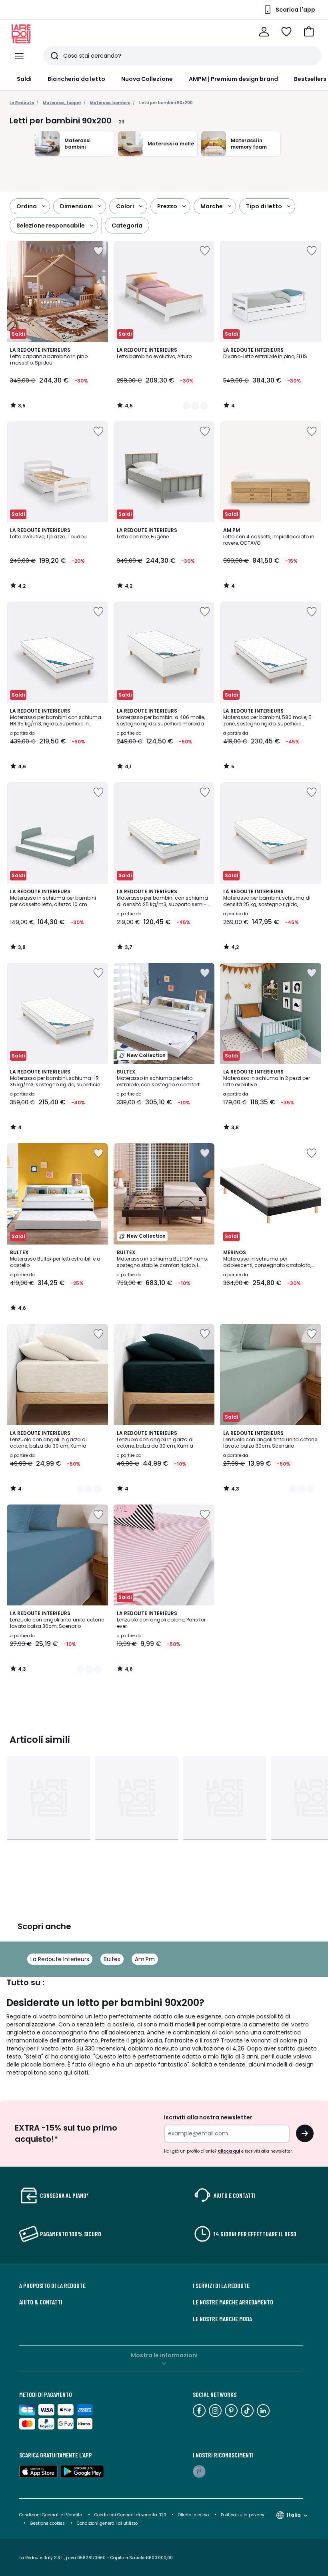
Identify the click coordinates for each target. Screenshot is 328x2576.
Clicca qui (229, 2151)
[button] (309, 32)
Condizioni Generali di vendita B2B (130, 2515)
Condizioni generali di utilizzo (107, 2523)
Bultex (112, 1959)
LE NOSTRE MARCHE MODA (222, 2319)
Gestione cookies (47, 2523)
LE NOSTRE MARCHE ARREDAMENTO (233, 2302)
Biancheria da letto (76, 79)
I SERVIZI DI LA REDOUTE (221, 2286)
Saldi (24, 79)
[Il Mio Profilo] (264, 32)
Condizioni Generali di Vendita (51, 2515)
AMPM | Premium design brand (233, 79)
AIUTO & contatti (41, 2302)
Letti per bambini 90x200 (166, 103)
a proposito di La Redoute (52, 2286)
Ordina (27, 206)
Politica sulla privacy (243, 2515)
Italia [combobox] (294, 2515)
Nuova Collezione (147, 79)
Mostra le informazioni (164, 2355)
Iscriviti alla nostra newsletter (208, 2117)
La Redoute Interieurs (60, 1959)
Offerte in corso (193, 2515)
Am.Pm (145, 1959)
